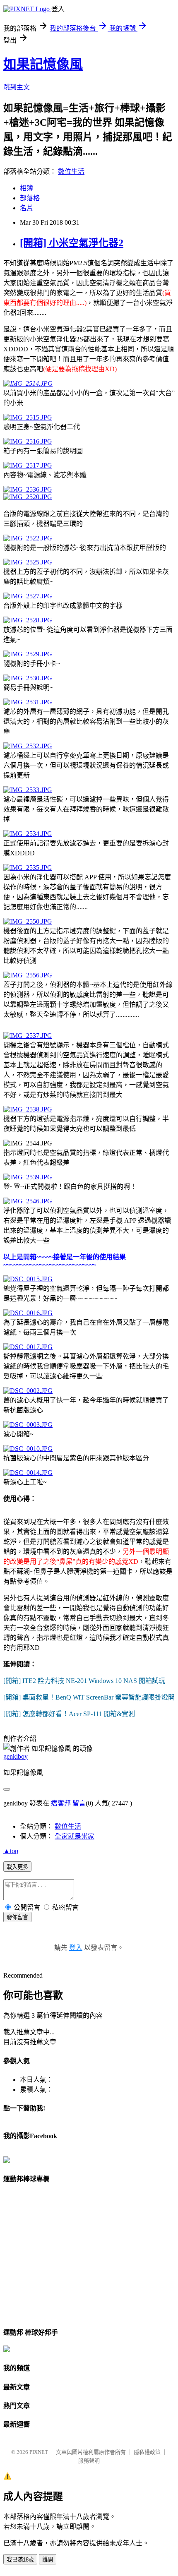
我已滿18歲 (20, 2560)
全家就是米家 (75, 1836)
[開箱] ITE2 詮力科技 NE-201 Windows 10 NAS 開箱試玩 (84, 1681)
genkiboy (16, 1756)
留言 (79, 1803)
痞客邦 (61, 1803)
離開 (48, 2560)
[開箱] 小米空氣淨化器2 (72, 243)
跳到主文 (17, 87)
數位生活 (71, 172)
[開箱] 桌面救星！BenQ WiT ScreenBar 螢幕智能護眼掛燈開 (89, 1697)
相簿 (26, 188)
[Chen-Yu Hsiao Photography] (7, 2161)
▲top (11, 1851)
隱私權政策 (147, 2452)
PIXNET (39, 2452)
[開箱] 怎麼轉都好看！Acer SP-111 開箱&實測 (69, 1714)
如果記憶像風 (43, 64)
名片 (26, 208)
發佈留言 (17, 1917)
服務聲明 (89, 2461)
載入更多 (17, 1867)
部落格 (30, 198)
